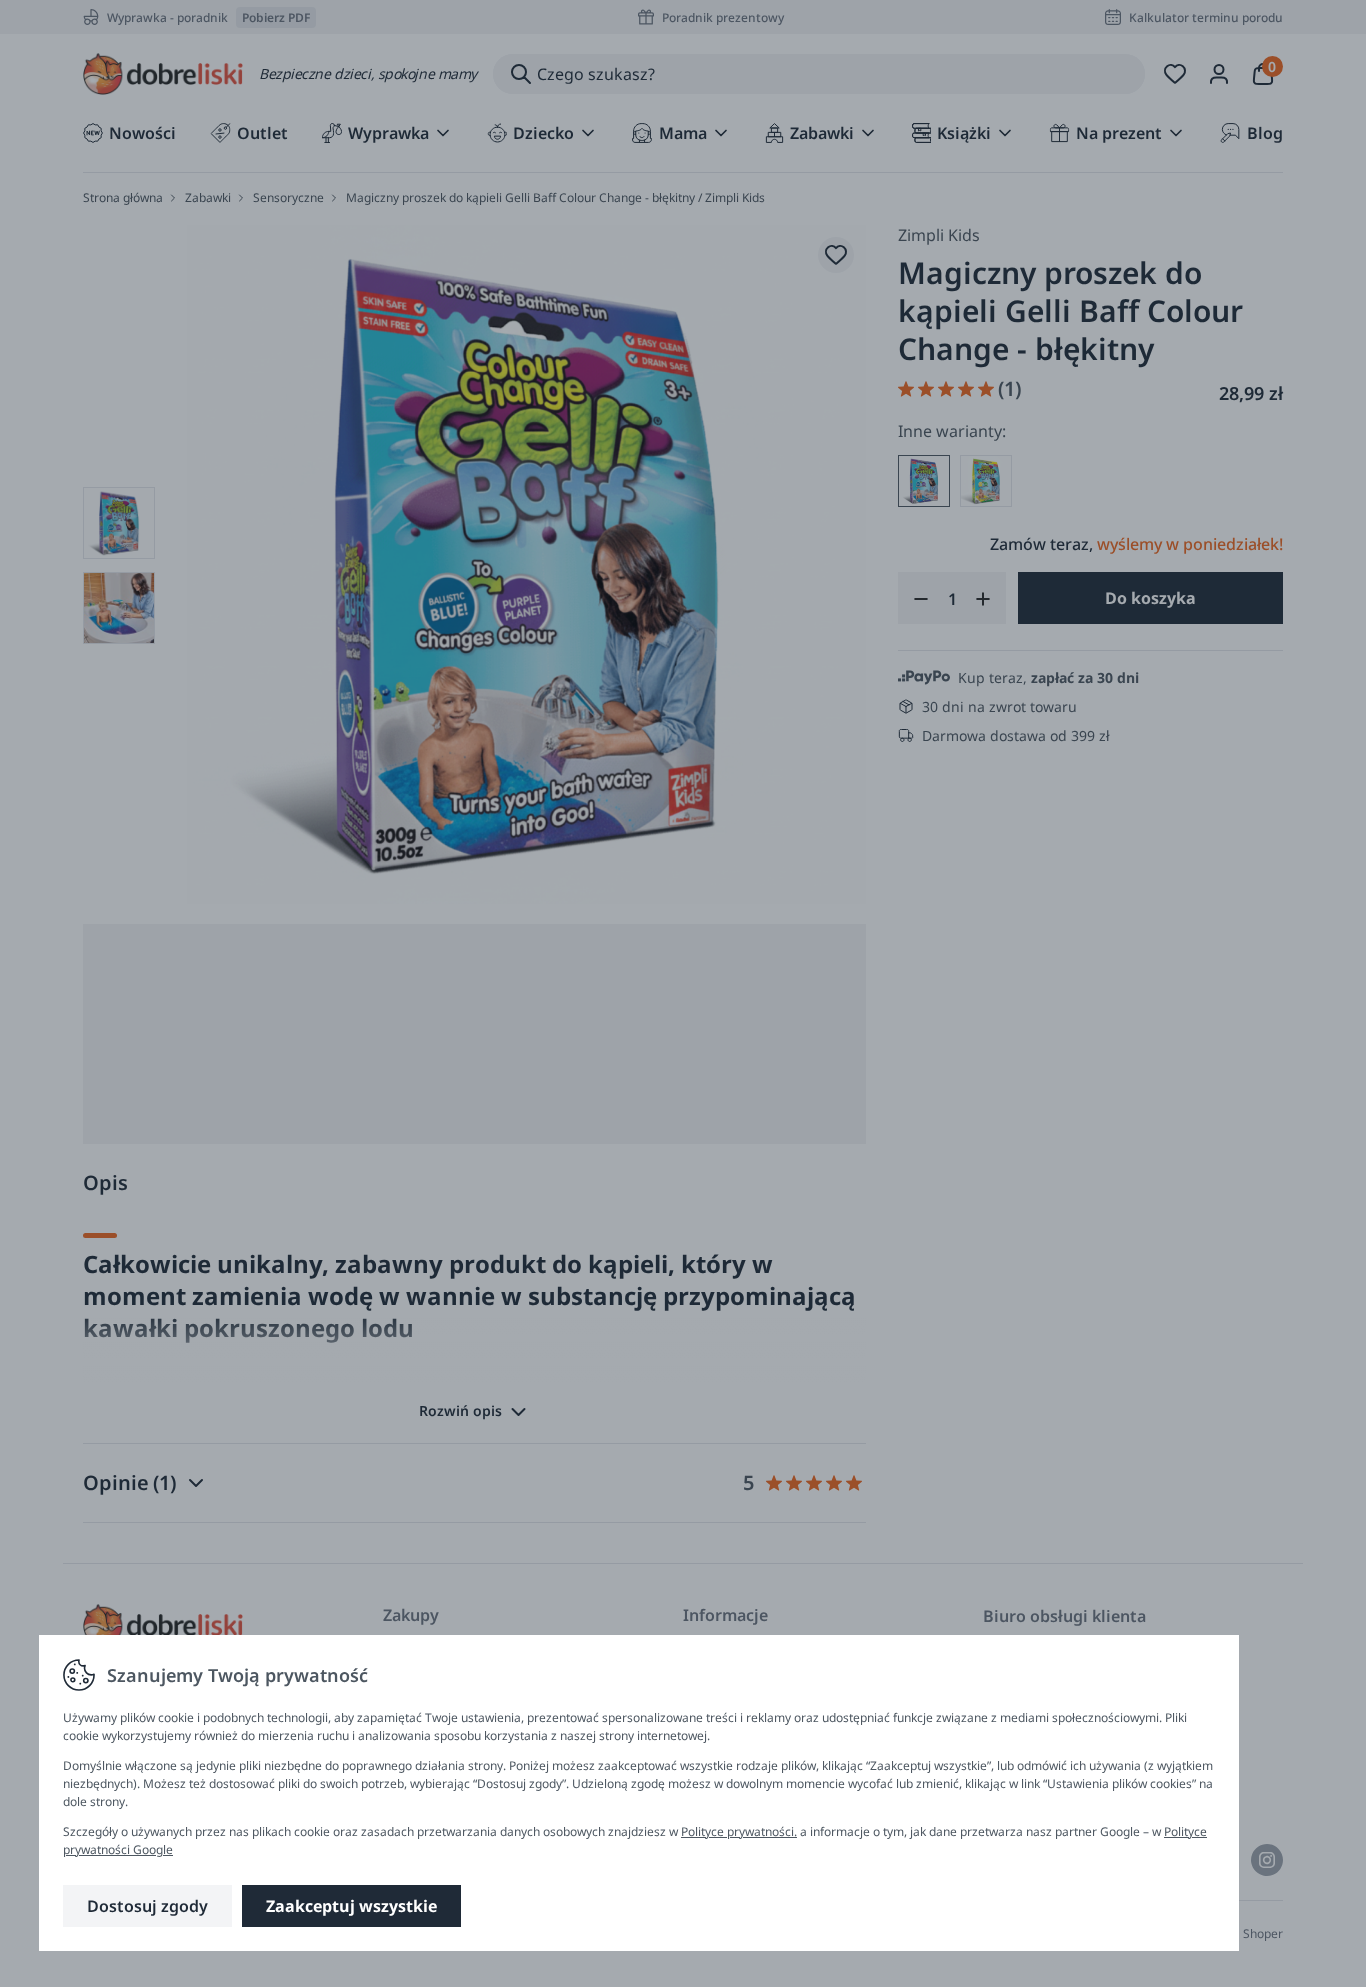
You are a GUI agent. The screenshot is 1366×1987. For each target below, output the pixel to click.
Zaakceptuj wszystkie (351, 1906)
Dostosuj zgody (147, 1906)
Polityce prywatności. (739, 1831)
